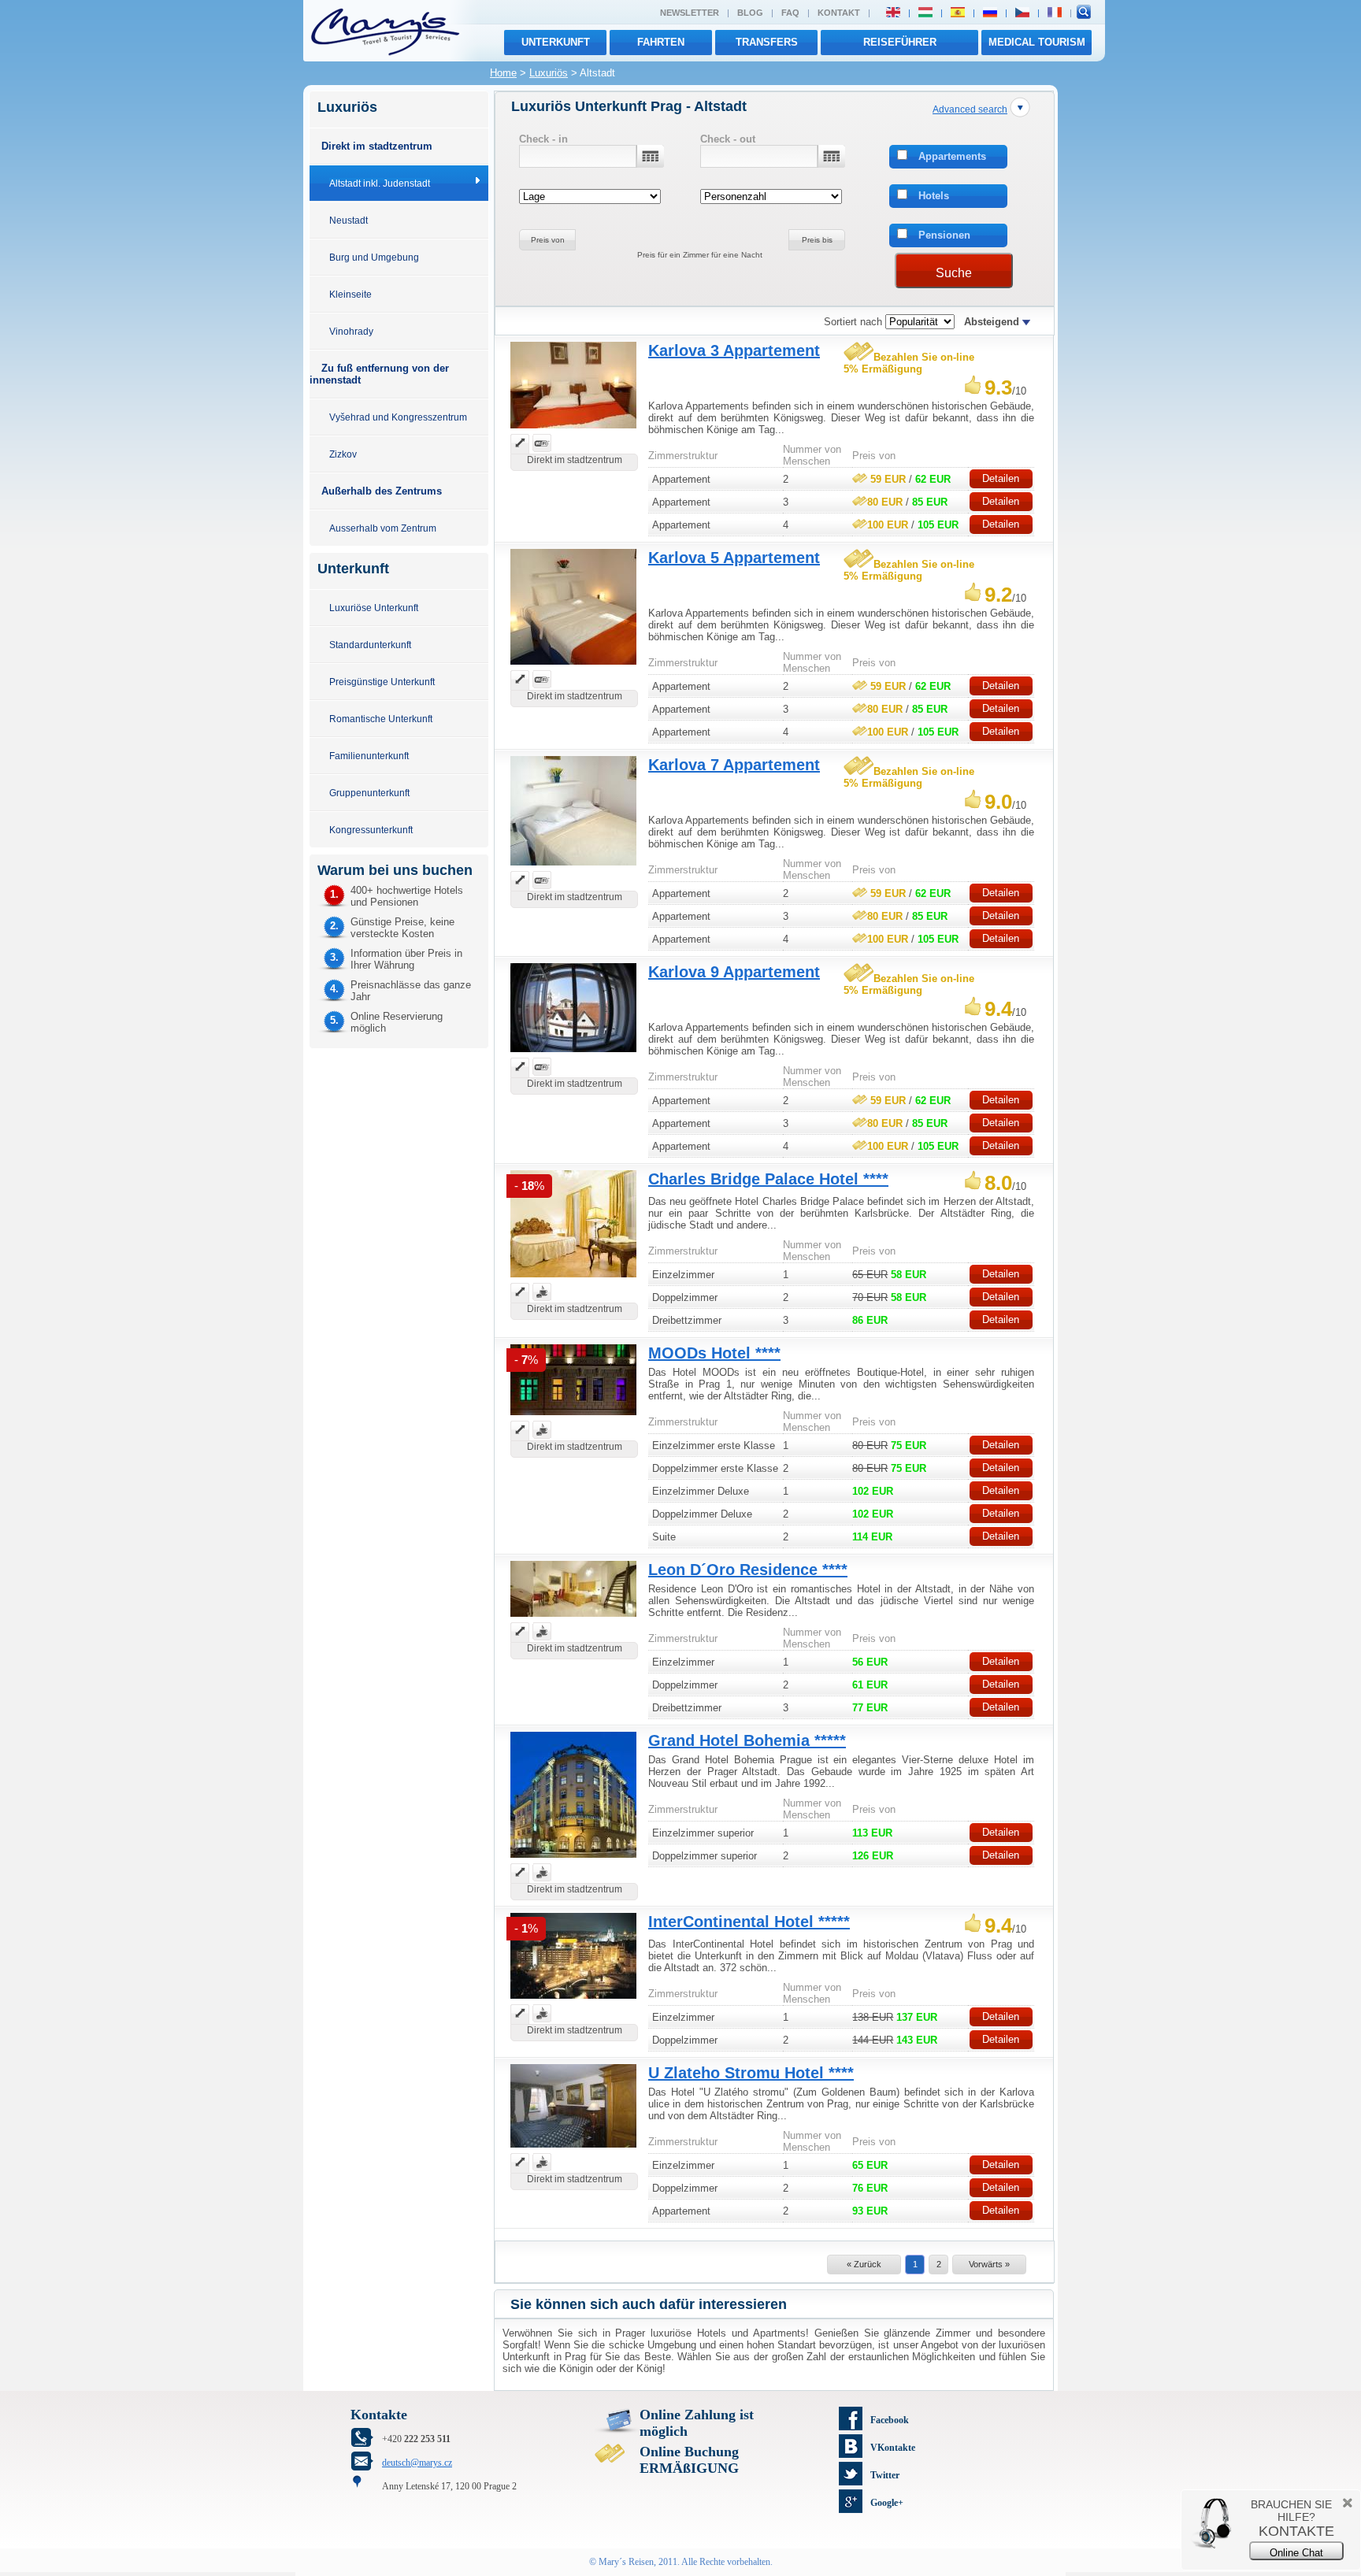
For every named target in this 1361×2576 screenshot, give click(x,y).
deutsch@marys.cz (417, 2463)
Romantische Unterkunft (381, 719)
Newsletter (690, 13)
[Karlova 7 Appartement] (573, 867)
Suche (954, 273)
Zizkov (343, 454)
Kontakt (839, 13)
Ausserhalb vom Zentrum (383, 528)
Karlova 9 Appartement (734, 972)
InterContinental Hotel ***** (749, 1922)
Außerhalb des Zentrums (382, 491)
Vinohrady (351, 331)
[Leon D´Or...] (573, 1619)
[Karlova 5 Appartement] (573, 667)
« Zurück (864, 2264)
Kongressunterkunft (371, 830)
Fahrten (661, 42)
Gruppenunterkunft (369, 793)
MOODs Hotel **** (714, 1353)
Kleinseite (350, 294)
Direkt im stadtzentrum (377, 146)
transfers (767, 42)
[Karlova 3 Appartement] (573, 430)
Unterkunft (556, 42)
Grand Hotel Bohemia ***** (747, 1740)
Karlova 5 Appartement (734, 558)
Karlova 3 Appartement (734, 350)
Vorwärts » (989, 2264)
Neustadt (349, 220)
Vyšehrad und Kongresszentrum (398, 417)
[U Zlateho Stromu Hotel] (573, 2150)
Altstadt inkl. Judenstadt (380, 183)
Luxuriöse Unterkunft (374, 608)
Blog (750, 13)
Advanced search (970, 109)
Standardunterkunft (370, 645)
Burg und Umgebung (374, 257)
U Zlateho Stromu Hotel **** (751, 2073)
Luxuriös (549, 73)
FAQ (790, 13)
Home (503, 73)
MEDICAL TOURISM (1037, 42)
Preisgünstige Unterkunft (382, 682)
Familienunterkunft (369, 756)
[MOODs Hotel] (573, 1417)
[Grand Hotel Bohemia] (573, 1860)
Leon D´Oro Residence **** (748, 1570)
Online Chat (1296, 2553)
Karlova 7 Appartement (734, 765)
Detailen (1001, 478)
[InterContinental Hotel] (573, 2001)
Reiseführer (900, 42)
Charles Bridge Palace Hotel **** (768, 1179)
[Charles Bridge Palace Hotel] (573, 1279)
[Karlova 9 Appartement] (573, 1054)
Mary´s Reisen (626, 2562)
